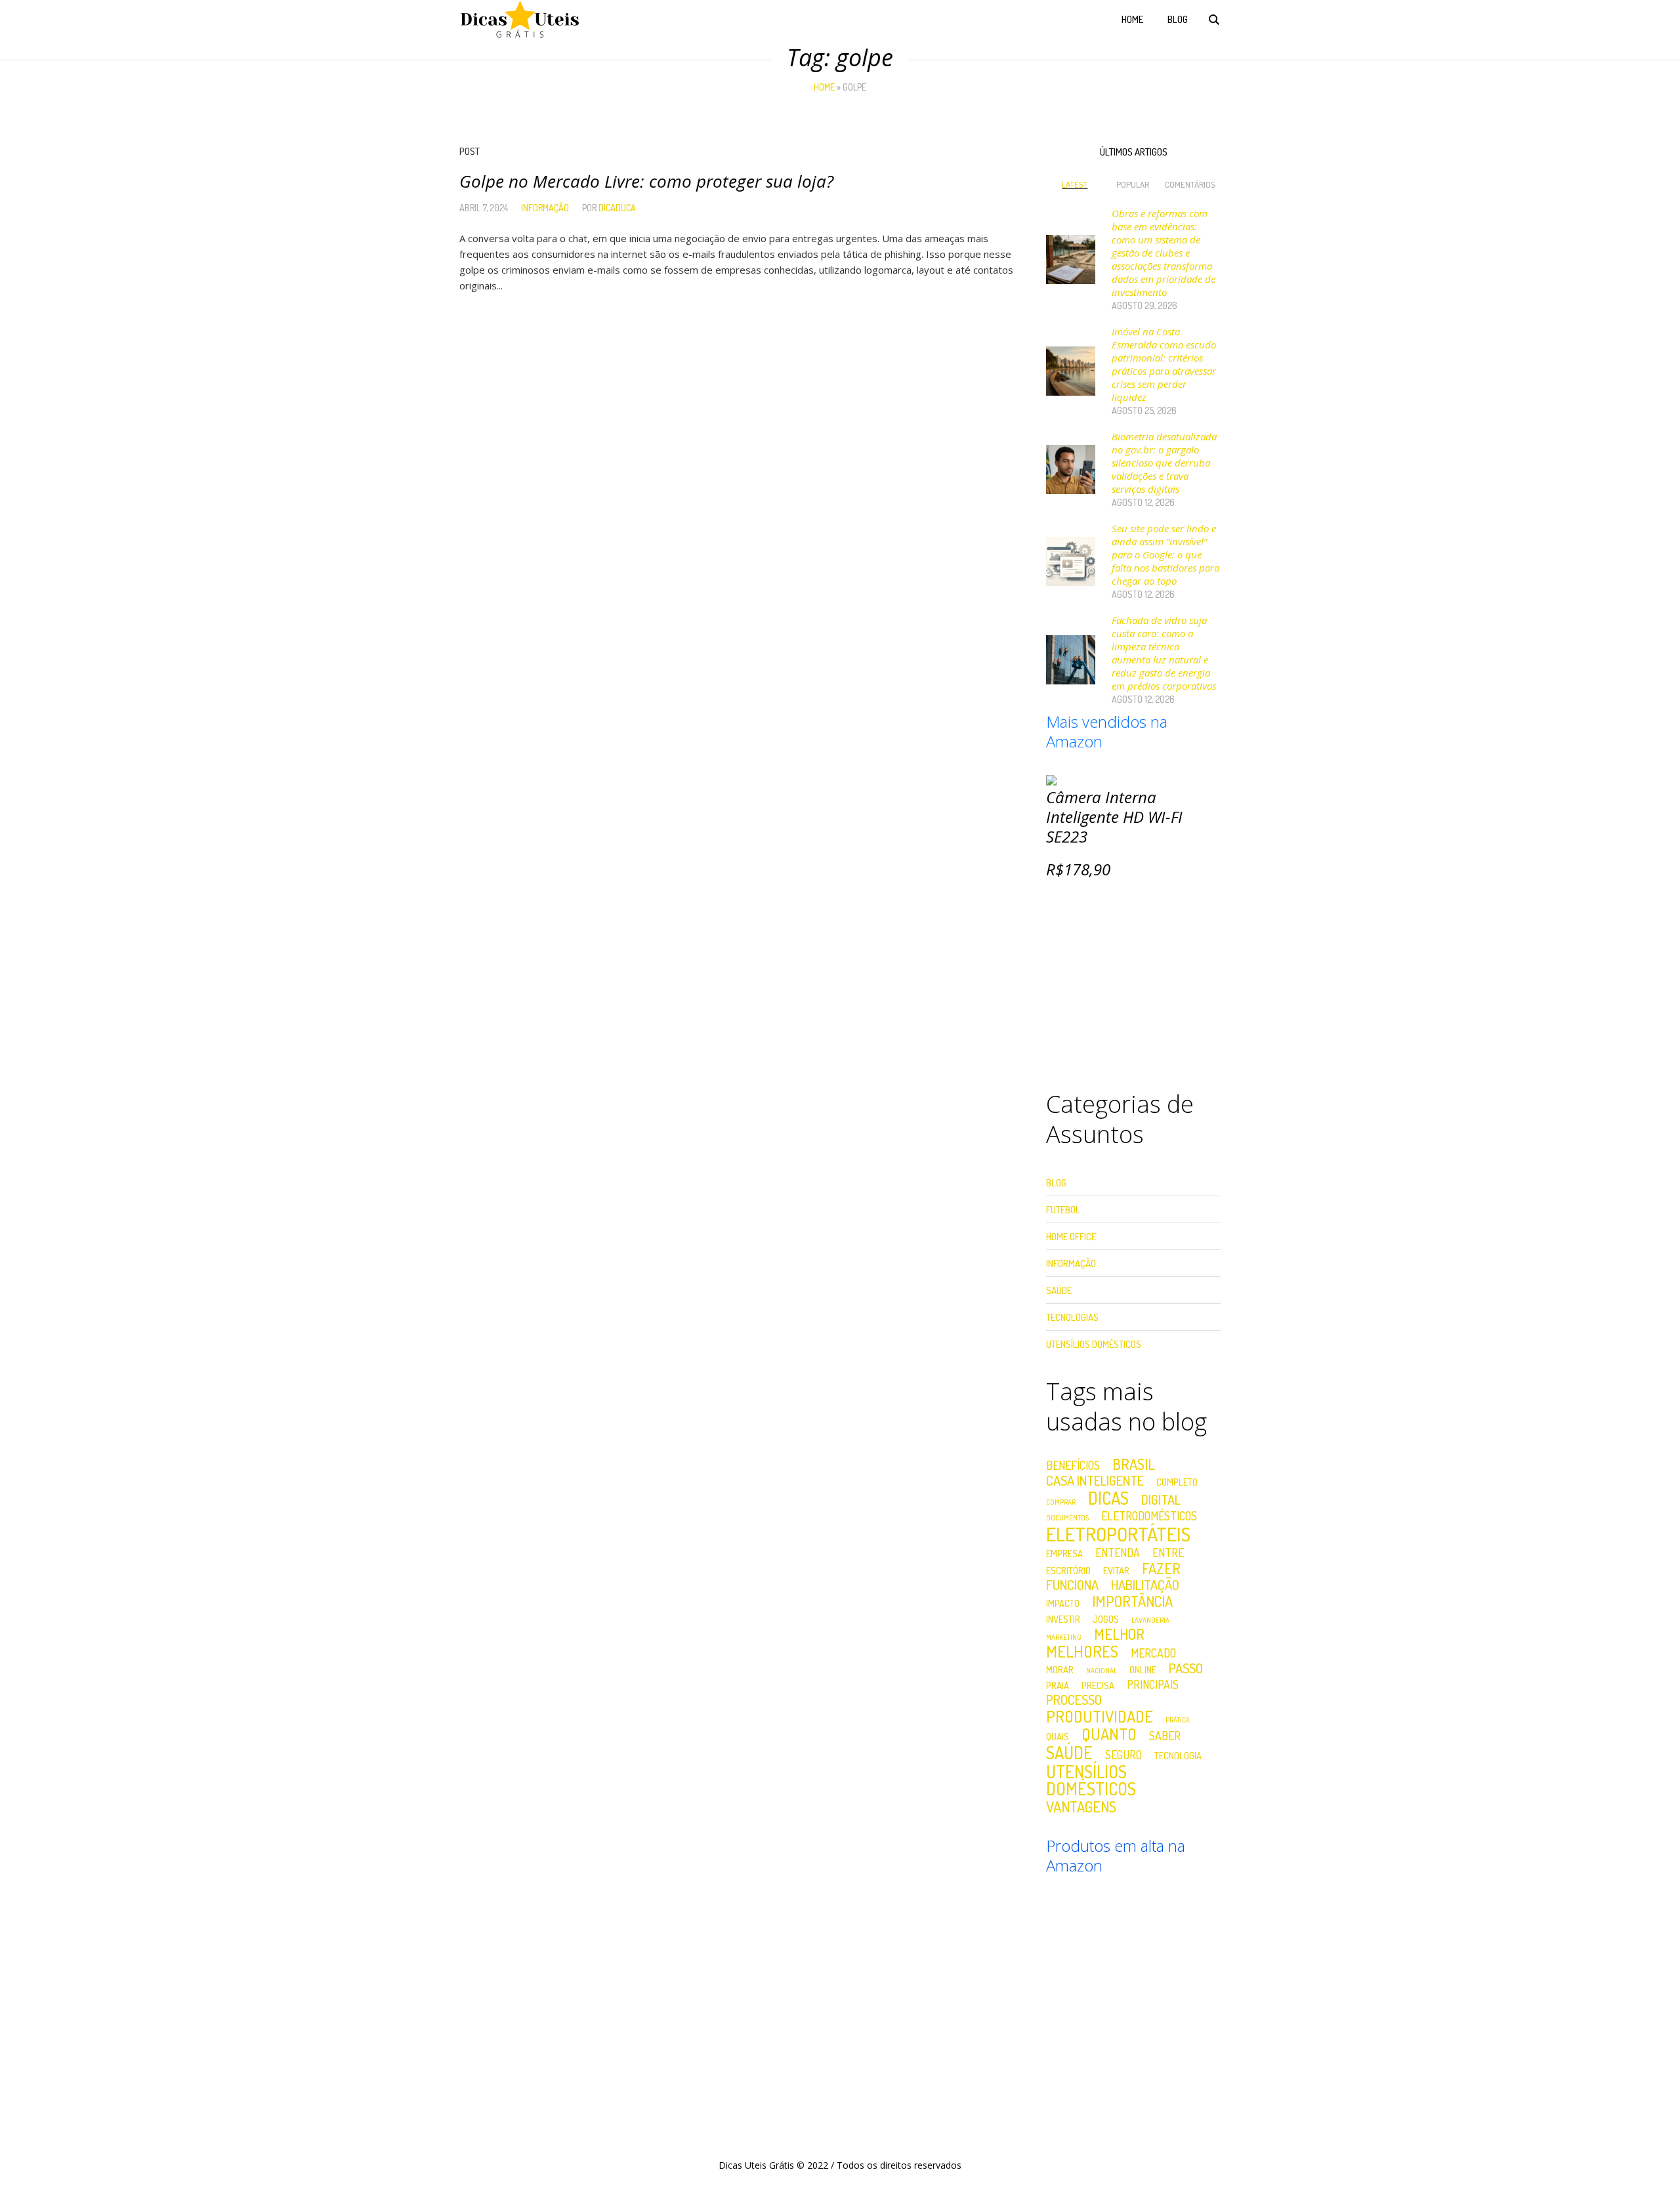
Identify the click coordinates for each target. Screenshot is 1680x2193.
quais (1058, 1737)
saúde (1069, 1753)
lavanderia (1150, 1620)
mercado (1153, 1654)
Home (824, 87)
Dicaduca (617, 208)
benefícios (1073, 1466)
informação (545, 208)
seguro (1123, 1755)
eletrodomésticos (1149, 1516)
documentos (1067, 1518)
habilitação (1145, 1585)
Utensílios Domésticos (1094, 1344)
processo (1074, 1700)
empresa (1064, 1554)
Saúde (1059, 1290)
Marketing (1064, 1638)
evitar (1116, 1571)
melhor (1119, 1634)
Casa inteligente (1095, 1480)
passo (1186, 1668)
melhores (1082, 1652)
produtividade (1100, 1717)
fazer (1161, 1568)
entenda (1118, 1553)
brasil (1134, 1464)
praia (1058, 1685)
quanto (1109, 1734)
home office (1071, 1237)
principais (1153, 1685)
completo (1177, 1482)
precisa (1098, 1685)
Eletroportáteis (1118, 1534)
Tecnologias (1072, 1317)
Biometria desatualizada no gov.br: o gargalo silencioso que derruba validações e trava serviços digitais (1164, 463)
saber (1165, 1736)
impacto (1063, 1603)
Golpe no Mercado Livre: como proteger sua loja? (646, 181)
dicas (1108, 1498)
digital (1161, 1499)
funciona (1072, 1585)
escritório (1068, 1571)
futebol (1063, 1210)
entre (1168, 1553)
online (1143, 1670)
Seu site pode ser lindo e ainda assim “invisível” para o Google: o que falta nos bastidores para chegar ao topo (1165, 554)
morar (1060, 1670)
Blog (1056, 1183)
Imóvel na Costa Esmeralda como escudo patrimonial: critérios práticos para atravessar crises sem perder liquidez (1164, 364)
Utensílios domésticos (1091, 1780)
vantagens (1081, 1807)
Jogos (1106, 1619)
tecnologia (1178, 1756)
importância (1132, 1601)
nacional (1102, 1671)
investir (1063, 1619)
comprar (1061, 1502)
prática (1178, 1720)
